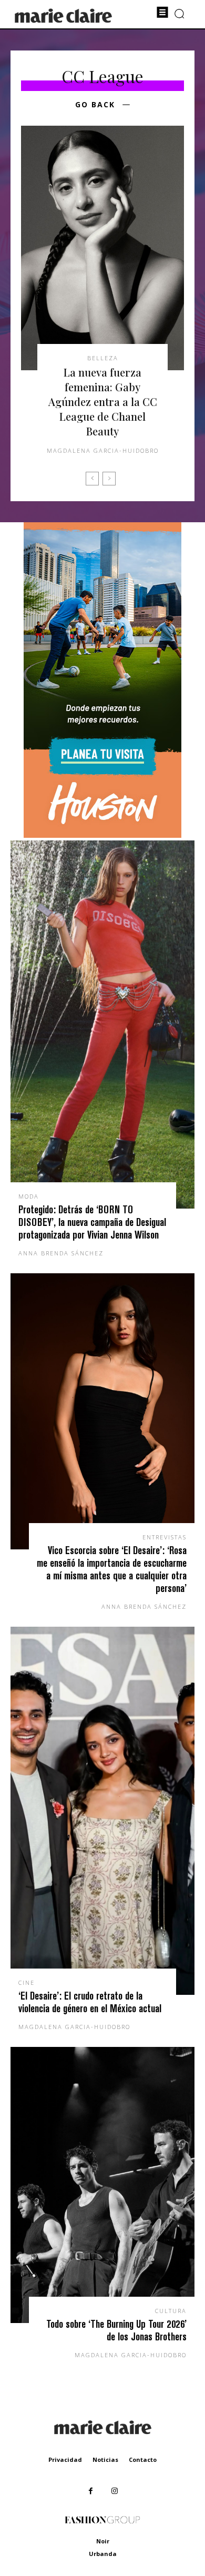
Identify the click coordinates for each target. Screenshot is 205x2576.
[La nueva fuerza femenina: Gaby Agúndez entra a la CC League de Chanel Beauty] (102, 248)
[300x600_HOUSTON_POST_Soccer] (102, 835)
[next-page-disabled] (109, 479)
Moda (29, 1196)
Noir (103, 2541)
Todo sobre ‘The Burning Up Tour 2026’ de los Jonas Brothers (116, 2330)
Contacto (143, 2460)
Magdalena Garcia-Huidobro (103, 450)
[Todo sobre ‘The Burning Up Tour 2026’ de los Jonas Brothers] (102, 2185)
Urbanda (103, 2554)
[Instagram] (114, 2491)
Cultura (171, 2311)
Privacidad (65, 2460)
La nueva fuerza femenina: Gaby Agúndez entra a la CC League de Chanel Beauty (103, 402)
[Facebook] (91, 2491)
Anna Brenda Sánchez (61, 1253)
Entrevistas (165, 1537)
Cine (27, 1982)
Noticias (105, 2460)
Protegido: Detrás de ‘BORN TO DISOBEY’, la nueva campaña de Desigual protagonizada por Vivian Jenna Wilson (92, 1222)
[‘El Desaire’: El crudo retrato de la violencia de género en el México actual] (102, 1811)
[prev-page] (92, 479)
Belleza (103, 358)
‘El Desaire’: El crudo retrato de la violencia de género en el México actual (90, 2002)
